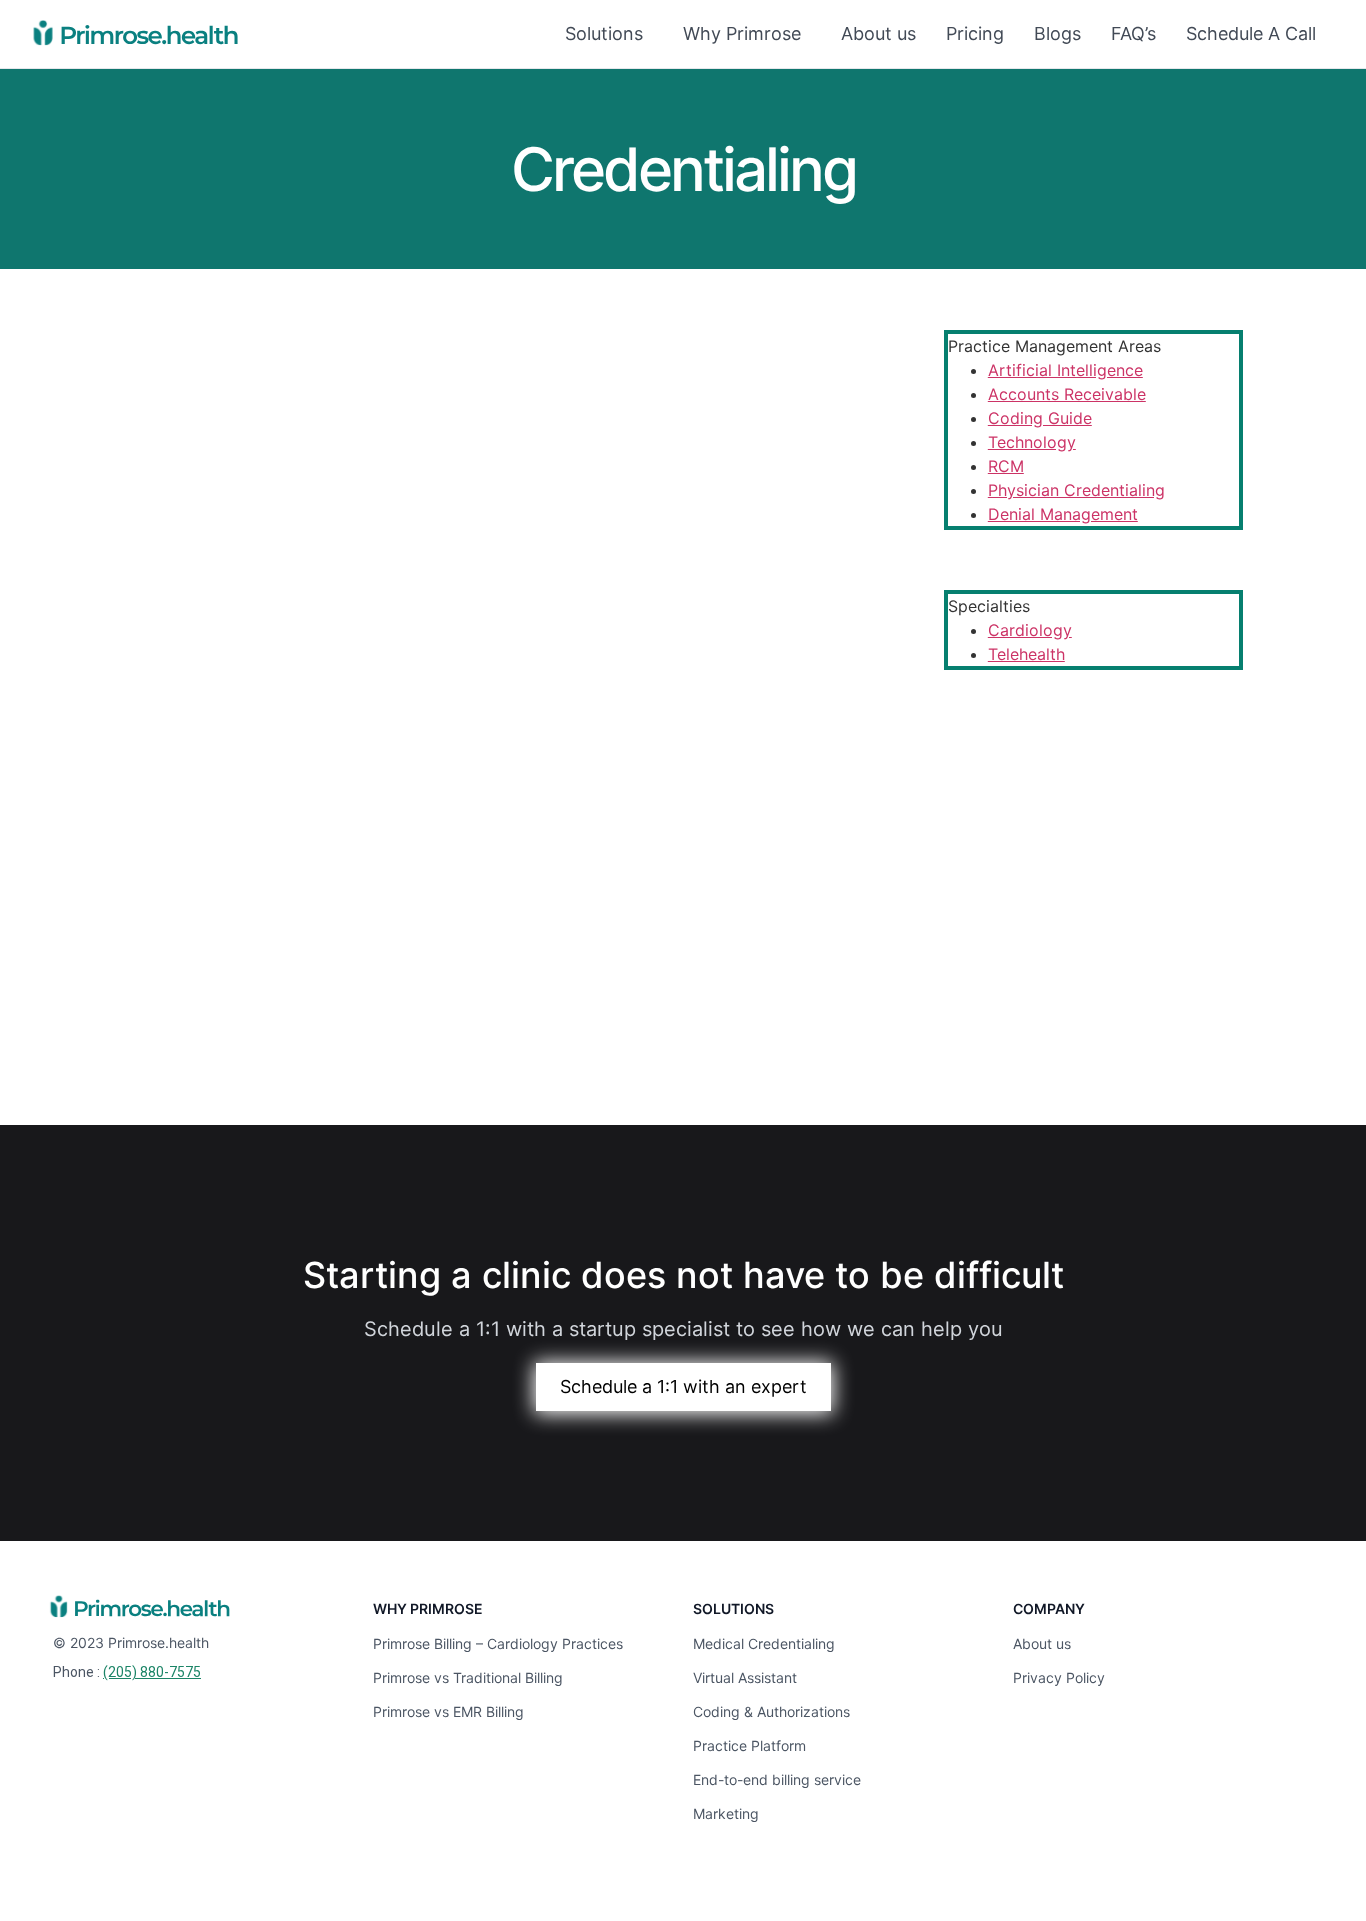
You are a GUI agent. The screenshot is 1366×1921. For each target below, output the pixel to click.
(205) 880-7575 (152, 1672)
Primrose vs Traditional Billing (468, 1677)
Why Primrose (742, 33)
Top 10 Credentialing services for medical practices (402, 890)
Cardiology (1030, 630)
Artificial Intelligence (1065, 370)
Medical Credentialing (764, 1643)
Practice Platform (749, 1745)
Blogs (1057, 33)
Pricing (975, 33)
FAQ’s (1133, 33)
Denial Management (1063, 514)
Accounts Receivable (1067, 394)
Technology (1032, 442)
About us (878, 33)
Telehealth (1026, 654)
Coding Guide (1040, 418)
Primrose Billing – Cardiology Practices (498, 1643)
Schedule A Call (1251, 33)
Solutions (604, 33)
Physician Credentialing (1076, 490)
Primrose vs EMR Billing (448, 1711)
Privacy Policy (1059, 1677)
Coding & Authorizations (771, 1711)
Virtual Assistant (745, 1677)
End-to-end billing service (777, 1779)
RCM (1006, 466)
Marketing (726, 1813)
